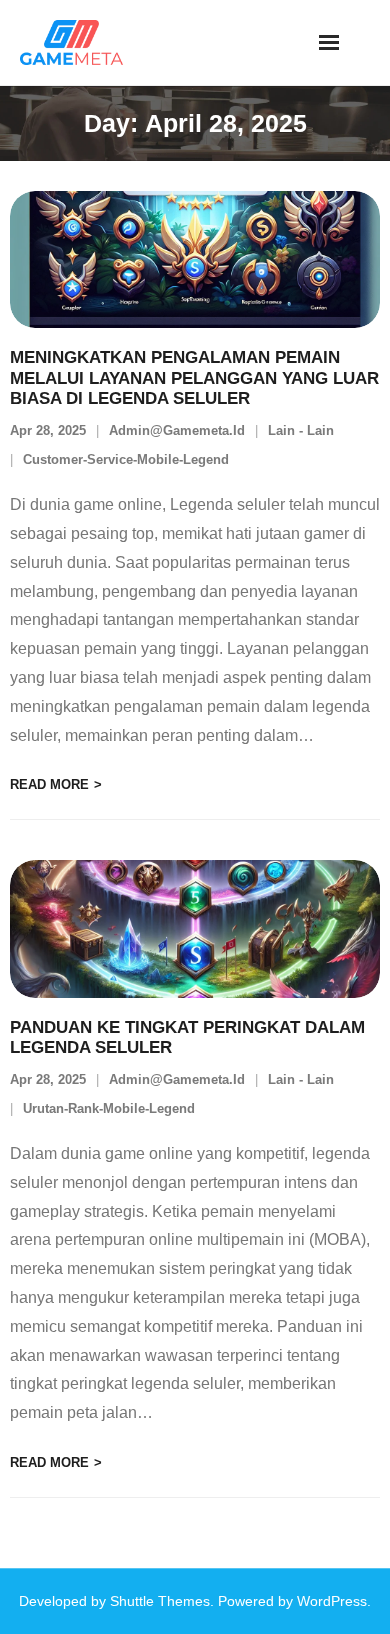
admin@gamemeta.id (177, 430)
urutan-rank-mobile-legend (109, 1108)
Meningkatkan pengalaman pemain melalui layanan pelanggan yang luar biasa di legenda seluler (194, 378)
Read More (49, 784)
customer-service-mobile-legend (126, 459)
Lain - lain (301, 430)
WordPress (332, 1601)
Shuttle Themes (160, 1601)
